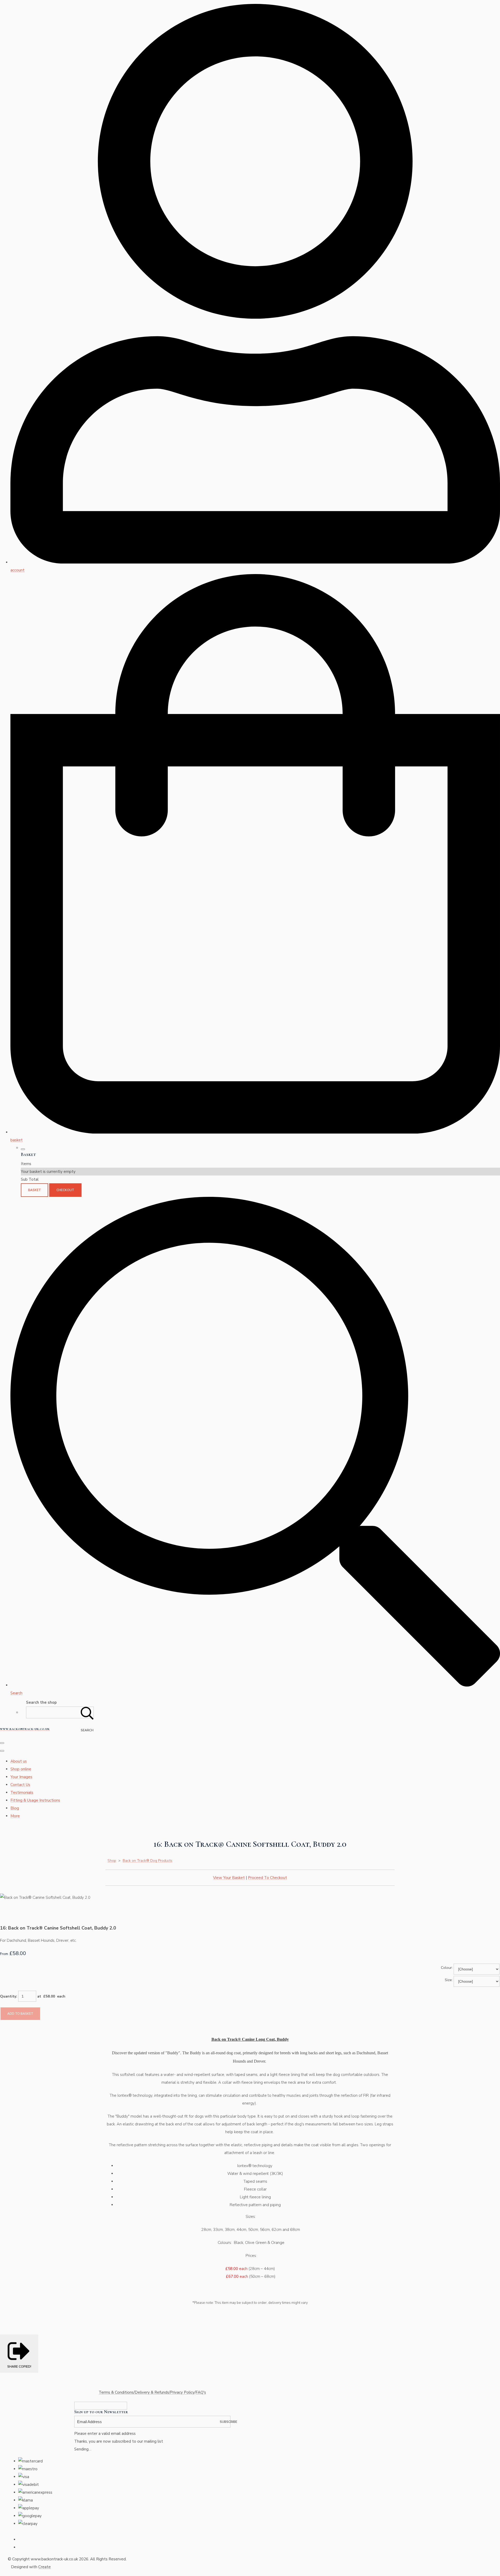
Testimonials (22, 1793)
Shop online (21, 1769)
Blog (15, 1808)
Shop (112, 1861)
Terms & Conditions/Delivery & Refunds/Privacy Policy (147, 2392)
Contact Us (20, 1785)
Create (45, 2567)
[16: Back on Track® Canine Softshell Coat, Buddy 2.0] (85, 1913)
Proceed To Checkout (267, 1878)
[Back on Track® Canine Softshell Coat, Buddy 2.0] (8, 1913)
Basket (35, 1190)
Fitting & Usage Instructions (35, 1800)
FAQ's (201, 2392)
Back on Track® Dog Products (148, 1861)
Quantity (8, 1996)
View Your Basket (229, 1878)
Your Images (21, 1777)
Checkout (65, 1190)
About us (19, 1761)
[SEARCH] (87, 1712)
